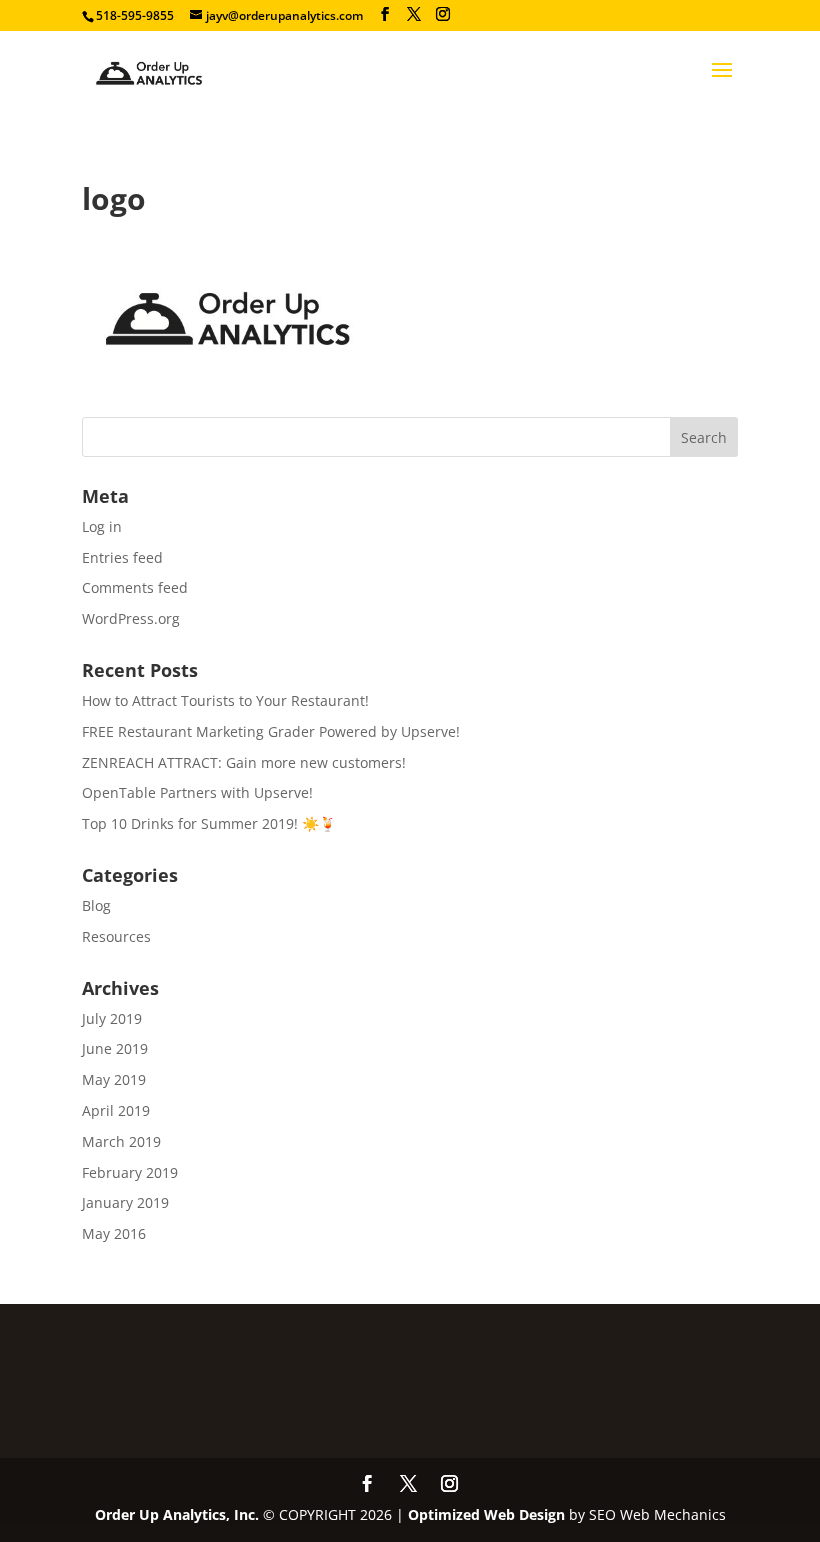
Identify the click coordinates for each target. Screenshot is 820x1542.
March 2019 (121, 1141)
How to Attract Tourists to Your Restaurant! (225, 700)
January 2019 (125, 1202)
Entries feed (122, 557)
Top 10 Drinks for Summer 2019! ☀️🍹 (209, 823)
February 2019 (130, 1172)
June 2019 (115, 1048)
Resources (116, 936)
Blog (96, 905)
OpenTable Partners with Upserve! (197, 792)
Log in (102, 526)
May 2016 (114, 1233)
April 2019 (116, 1110)
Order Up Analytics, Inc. (177, 1514)
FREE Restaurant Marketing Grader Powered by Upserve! (271, 731)
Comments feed (135, 587)
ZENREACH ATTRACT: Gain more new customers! (244, 762)
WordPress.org (131, 618)
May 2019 (114, 1079)
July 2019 (112, 1018)
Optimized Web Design (486, 1514)
